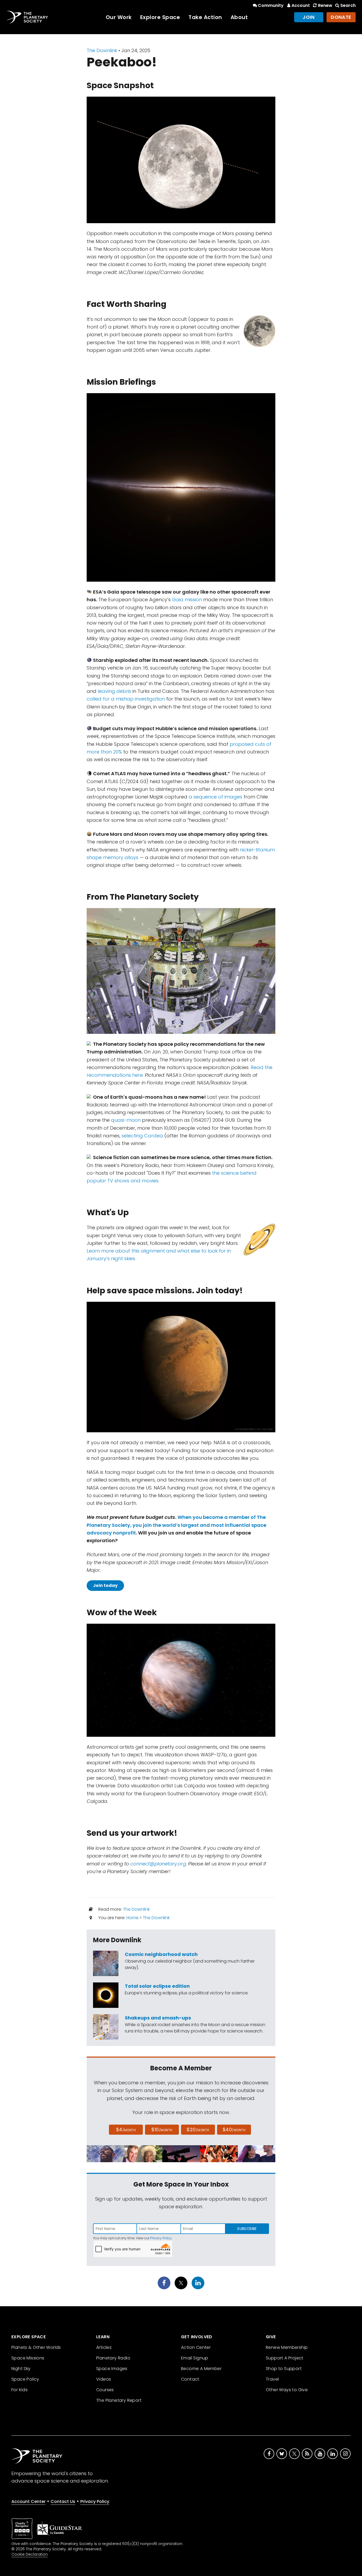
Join (309, 17)
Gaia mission (187, 600)
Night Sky (21, 2369)
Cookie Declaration (30, 2554)
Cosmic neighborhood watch (161, 1954)
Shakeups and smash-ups (158, 2018)
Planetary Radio (113, 2358)
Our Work (119, 17)
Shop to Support (284, 2369)
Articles (104, 2347)
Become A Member (201, 2369)
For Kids (19, 2390)
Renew (325, 5)
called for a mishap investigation (126, 699)
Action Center (196, 2347)
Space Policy (25, 2379)
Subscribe (247, 2229)
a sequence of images (215, 797)
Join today (105, 1585)
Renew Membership (287, 2347)
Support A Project (285, 2358)
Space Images (112, 2369)
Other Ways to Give (287, 2390)
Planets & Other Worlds (36, 2347)
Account (301, 5)
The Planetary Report (119, 2400)
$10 (162, 2130)
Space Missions (28, 2358)
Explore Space (160, 17)
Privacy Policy (161, 2238)
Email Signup (195, 2358)
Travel (272, 2379)
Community (271, 5)
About (239, 17)
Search (348, 5)
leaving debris (114, 691)
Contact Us (63, 2501)
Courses (105, 2390)
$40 (234, 2130)
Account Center (28, 2501)
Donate (341, 17)
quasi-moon (127, 1120)
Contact (190, 2379)
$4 (126, 2130)
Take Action (205, 17)
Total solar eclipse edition (157, 1986)
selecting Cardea (142, 1136)
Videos (104, 2379)
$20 (198, 2130)
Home (133, 1918)
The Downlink (102, 50)
